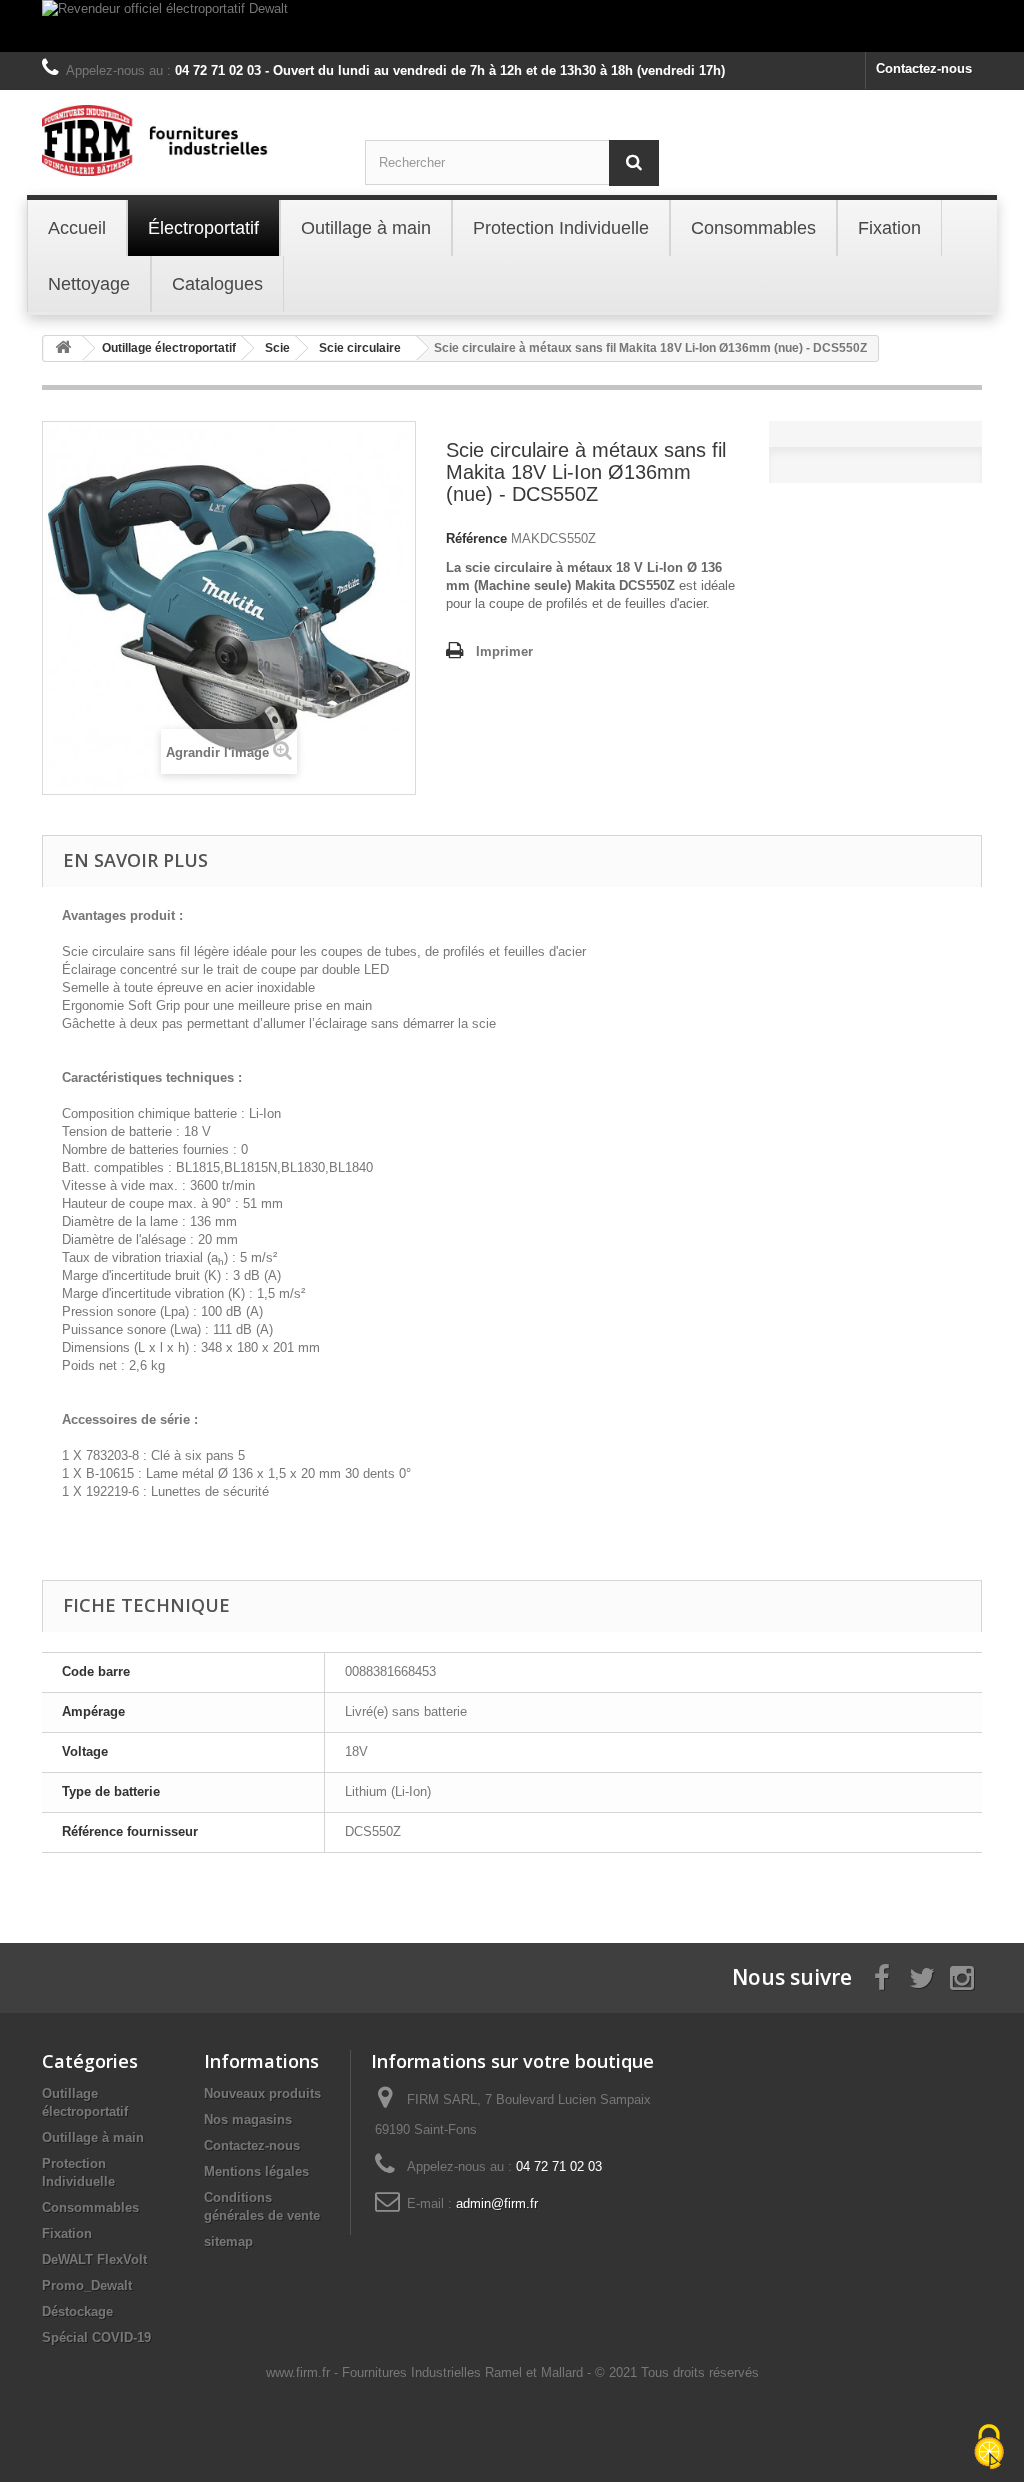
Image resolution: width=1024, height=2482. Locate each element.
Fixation (67, 2233)
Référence (476, 538)
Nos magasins (248, 2119)
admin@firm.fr (497, 2203)
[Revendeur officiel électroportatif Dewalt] (512, 26)
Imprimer (504, 651)
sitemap (228, 2241)
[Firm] (188, 140)
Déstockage (77, 2311)
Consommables (90, 2207)
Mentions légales (256, 2171)
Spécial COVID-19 (96, 2337)
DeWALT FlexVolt (94, 2259)
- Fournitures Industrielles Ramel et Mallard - (464, 2372)
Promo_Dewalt (87, 2285)
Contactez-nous (924, 68)
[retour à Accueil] (63, 348)
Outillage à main (93, 2137)
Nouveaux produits (262, 2093)
